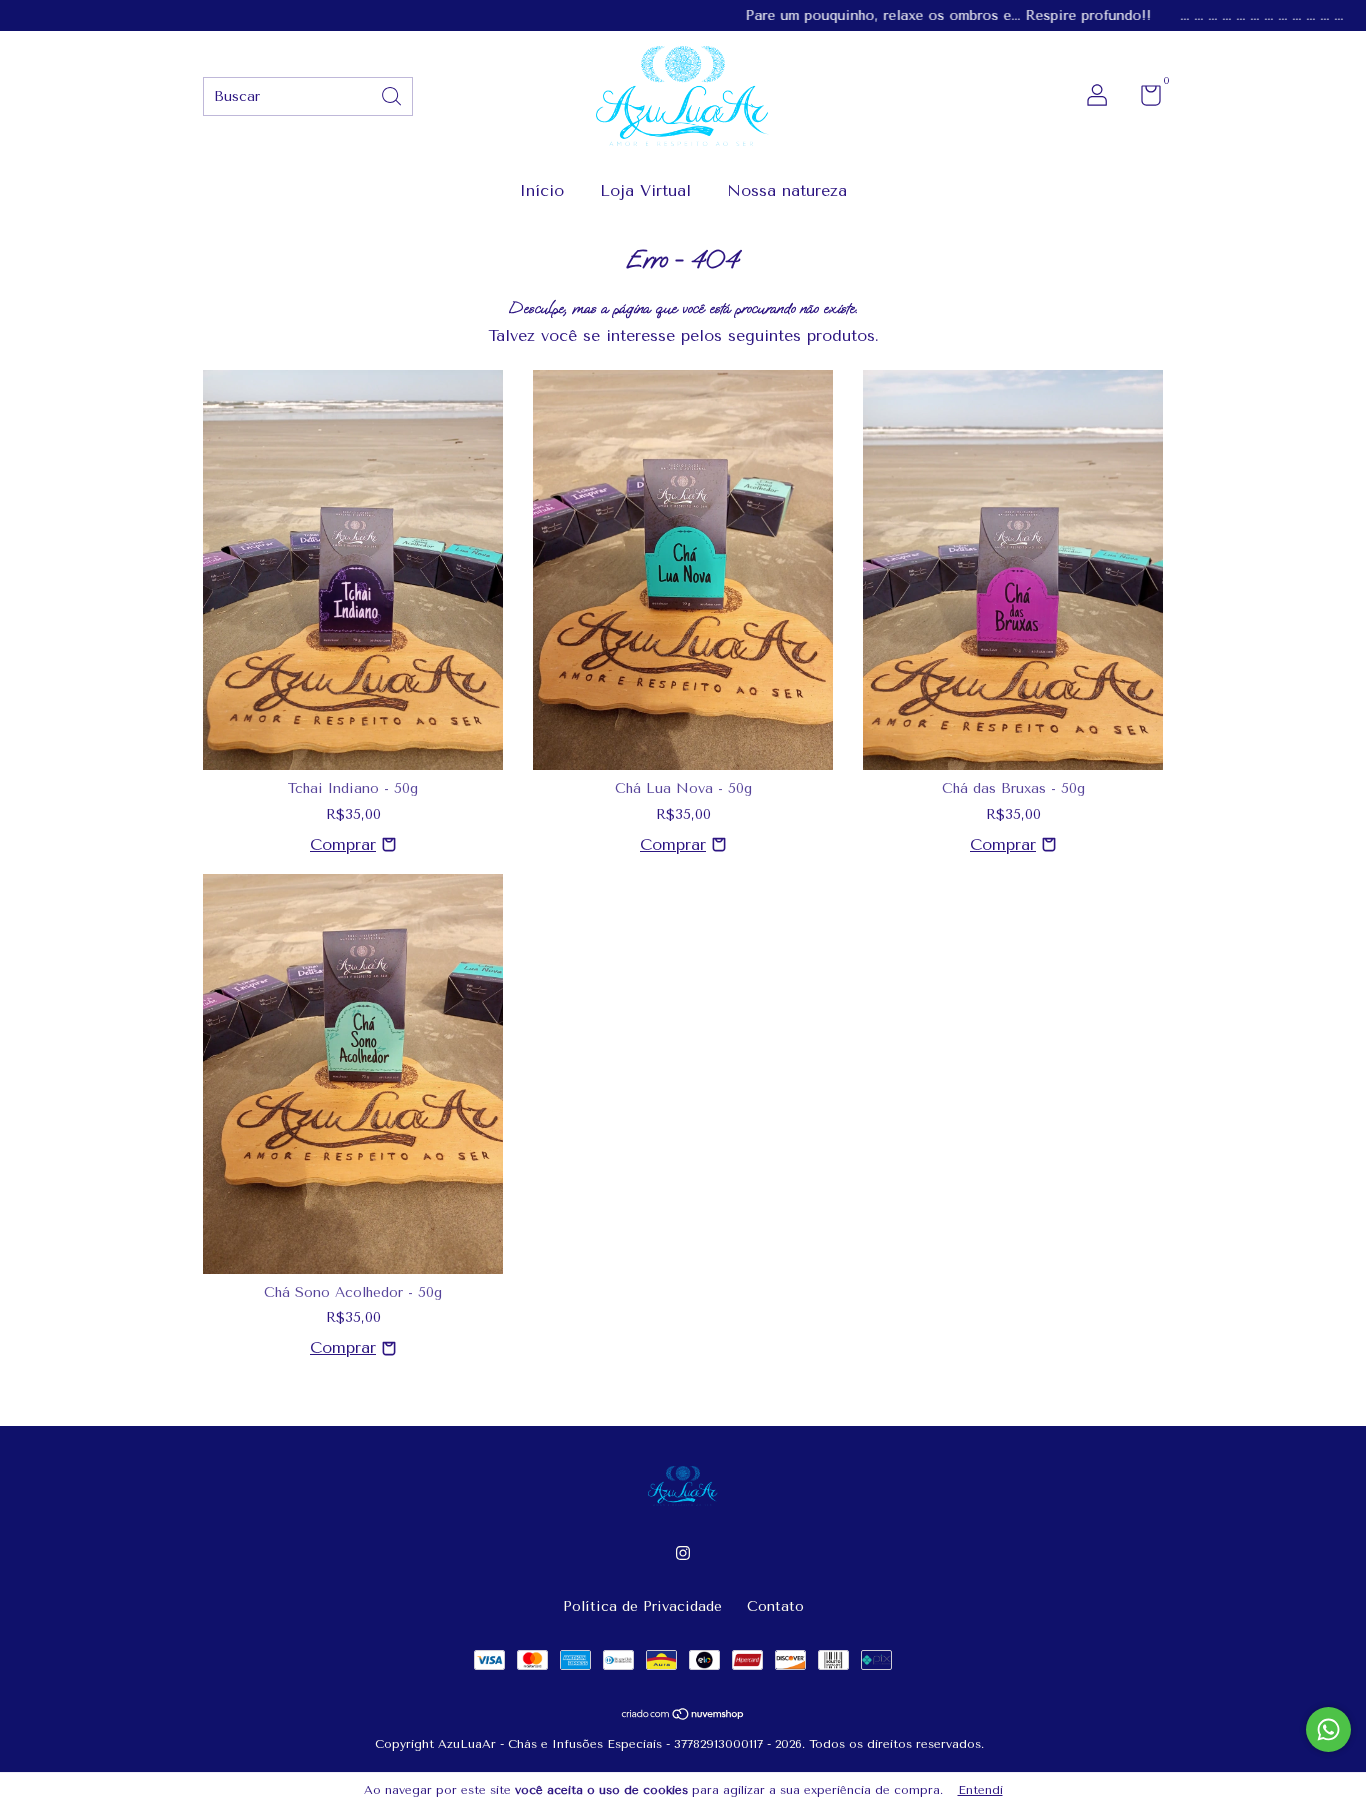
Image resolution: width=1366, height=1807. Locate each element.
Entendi (980, 1790)
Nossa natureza (787, 190)
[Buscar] (393, 94)
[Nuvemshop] (683, 1715)
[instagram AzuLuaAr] (683, 1553)
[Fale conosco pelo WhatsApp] (1328, 1729)
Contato (775, 1606)
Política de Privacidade (642, 1606)
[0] (1143, 99)
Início (541, 190)
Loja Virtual (645, 190)
